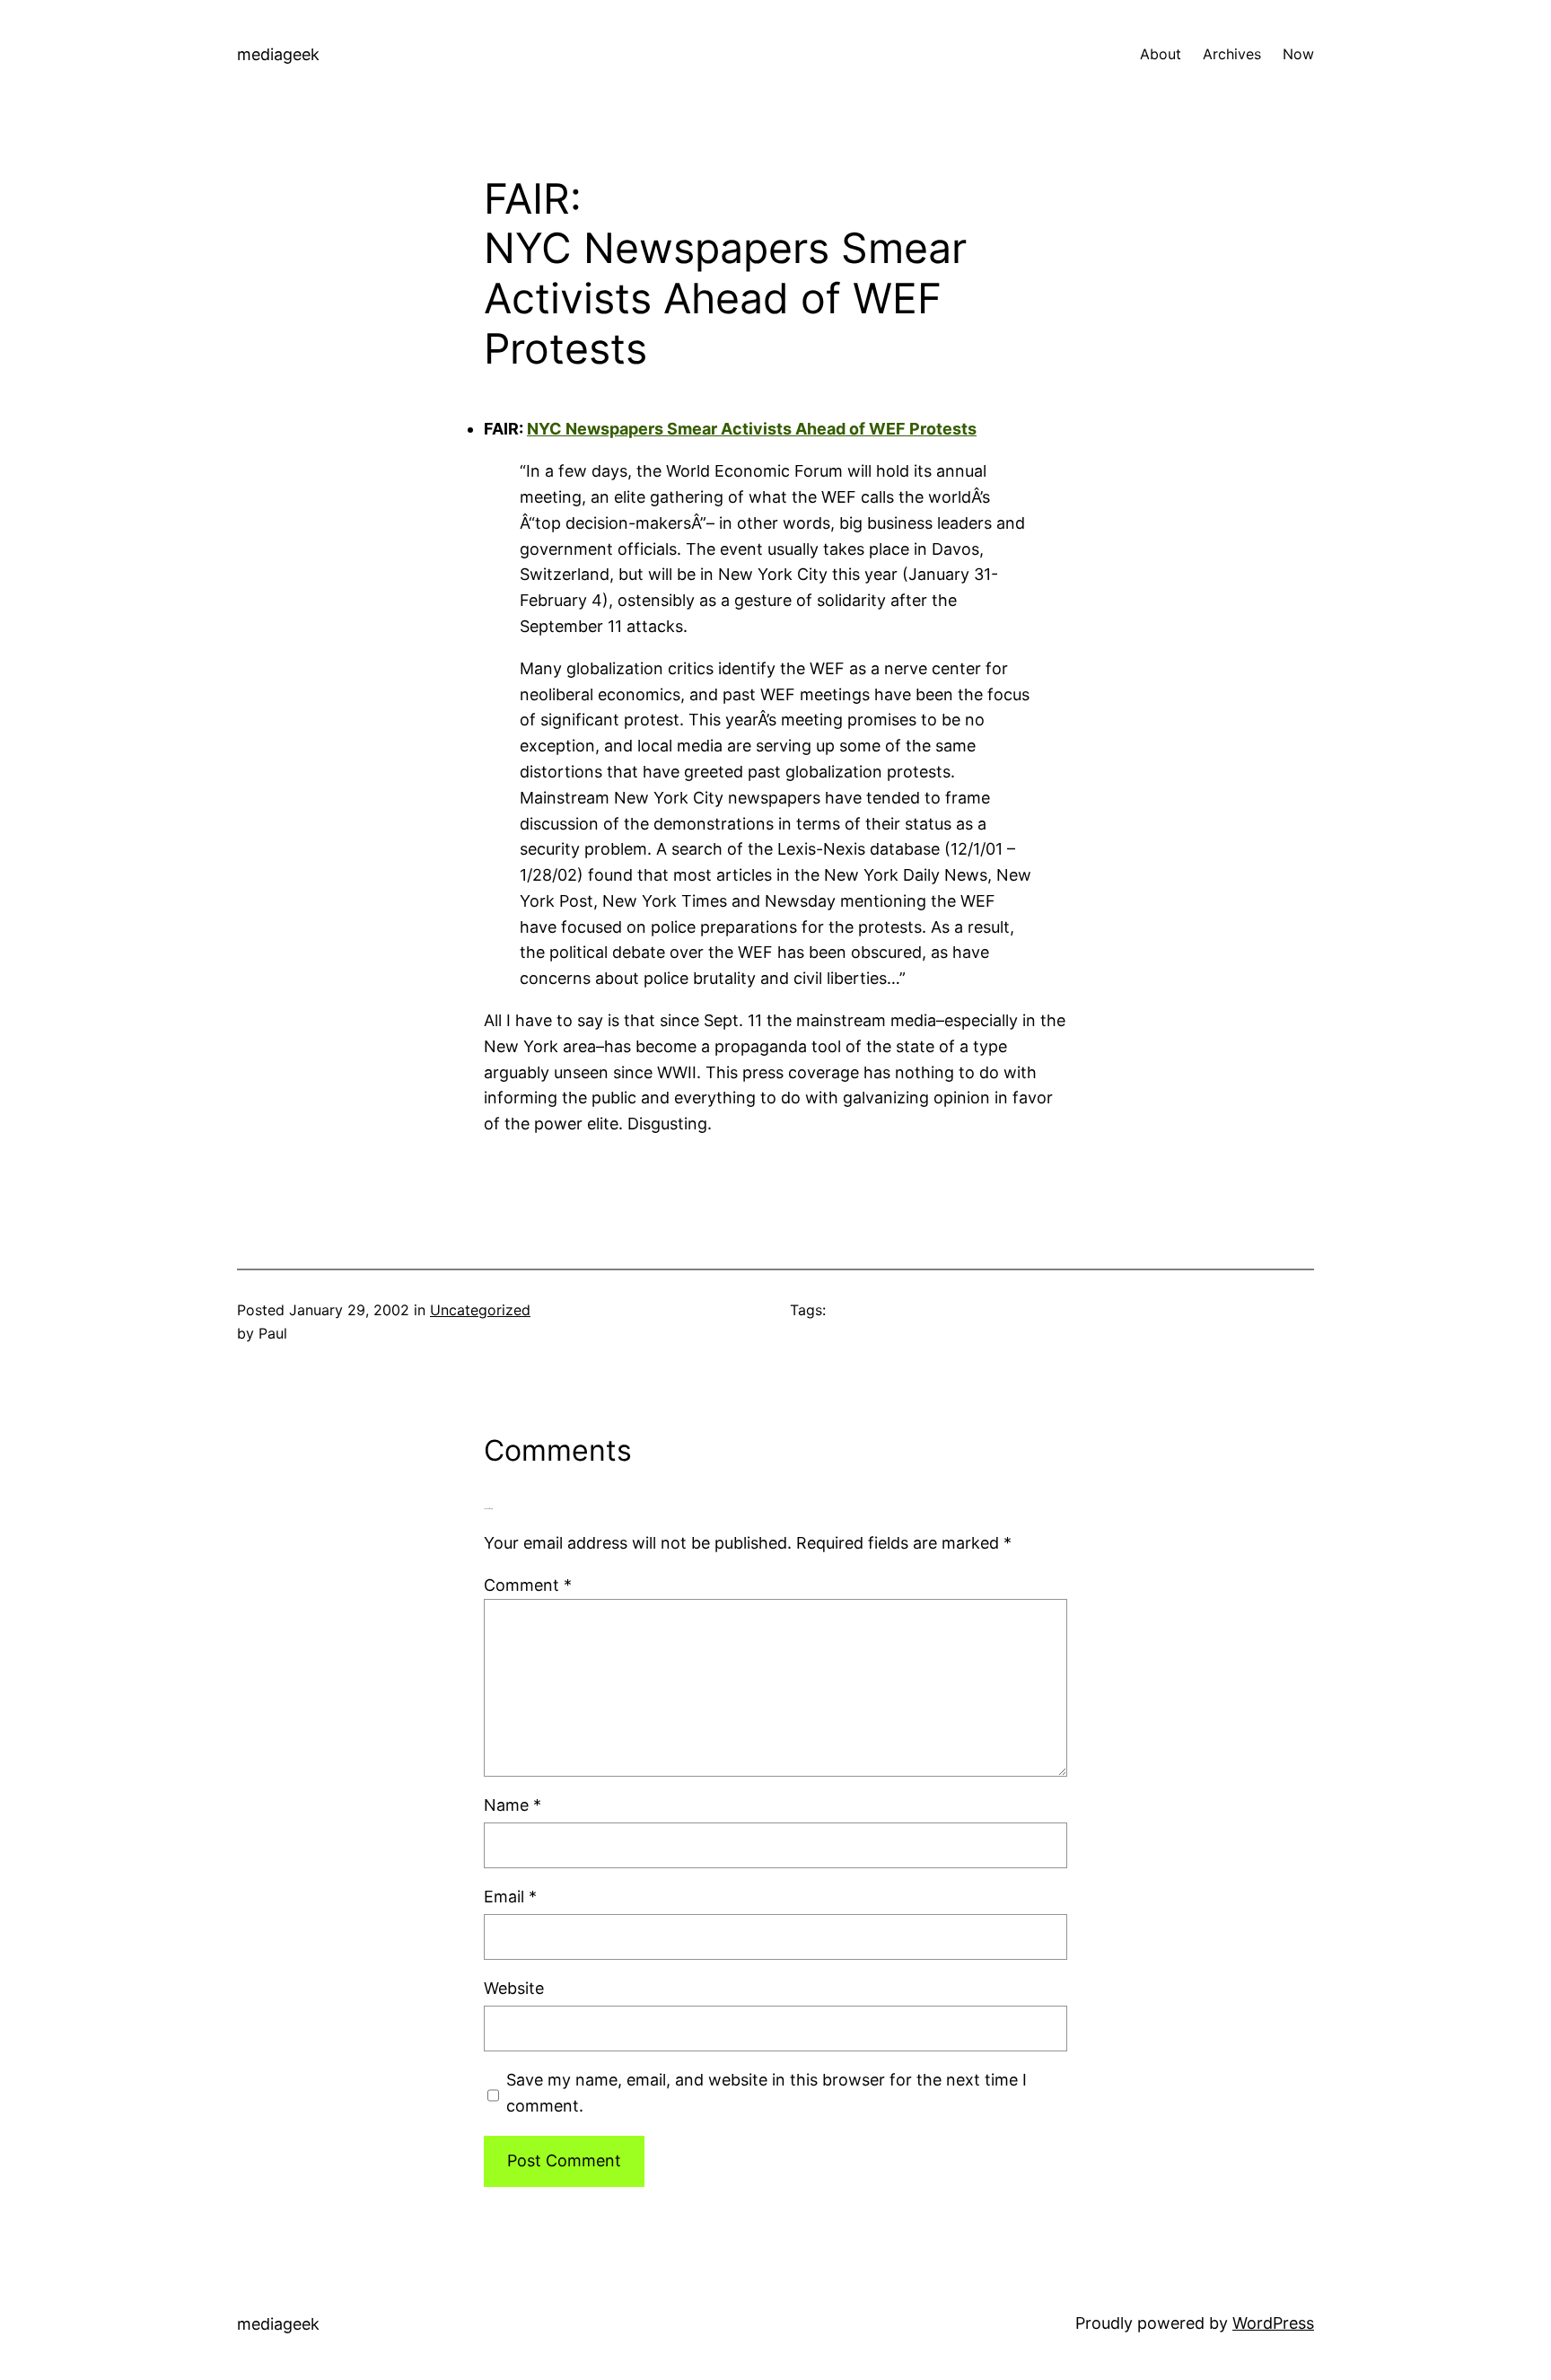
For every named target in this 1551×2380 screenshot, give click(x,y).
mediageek (278, 54)
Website (514, 1988)
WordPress (1273, 2323)
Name (513, 1805)
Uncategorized (480, 1310)
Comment (528, 1585)
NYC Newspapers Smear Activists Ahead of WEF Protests (725, 298)
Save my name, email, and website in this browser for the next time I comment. (767, 2093)
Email (510, 1897)
